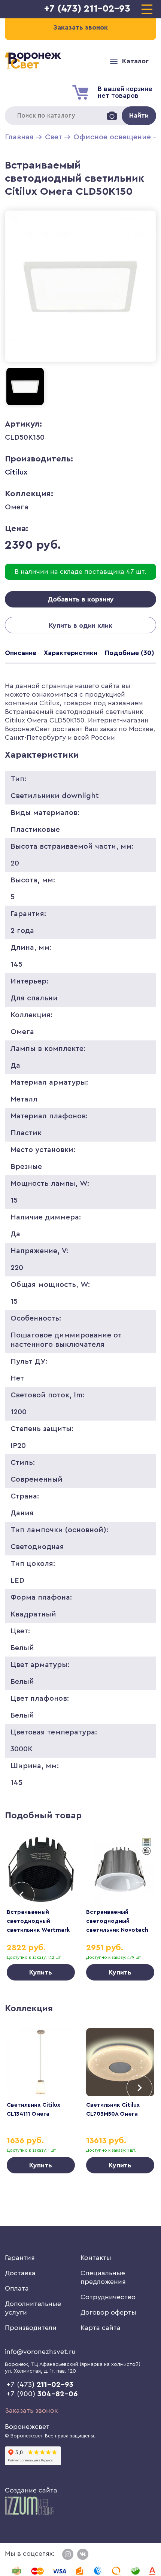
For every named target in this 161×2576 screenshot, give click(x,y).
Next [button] (139, 1895)
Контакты (96, 2258)
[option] (41, 1908)
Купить (41, 1972)
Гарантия (20, 2258)
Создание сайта (31, 2490)
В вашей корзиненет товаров (125, 92)
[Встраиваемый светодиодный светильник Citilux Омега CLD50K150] (80, 363)
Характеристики (71, 653)
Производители (31, 2328)
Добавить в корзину (81, 599)
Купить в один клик (80, 625)
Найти (139, 115)
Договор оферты (108, 2312)
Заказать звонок (31, 2410)
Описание (21, 653)
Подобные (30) (130, 653)
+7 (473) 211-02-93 (87, 9)
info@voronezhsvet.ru (40, 2352)
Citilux (16, 472)
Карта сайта (101, 2328)
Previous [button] (22, 1895)
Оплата (17, 2288)
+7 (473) (40, 2385)
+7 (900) (42, 2394)
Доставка (20, 2273)
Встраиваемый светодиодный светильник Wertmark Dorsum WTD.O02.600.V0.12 (38, 1930)
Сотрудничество (108, 2297)
